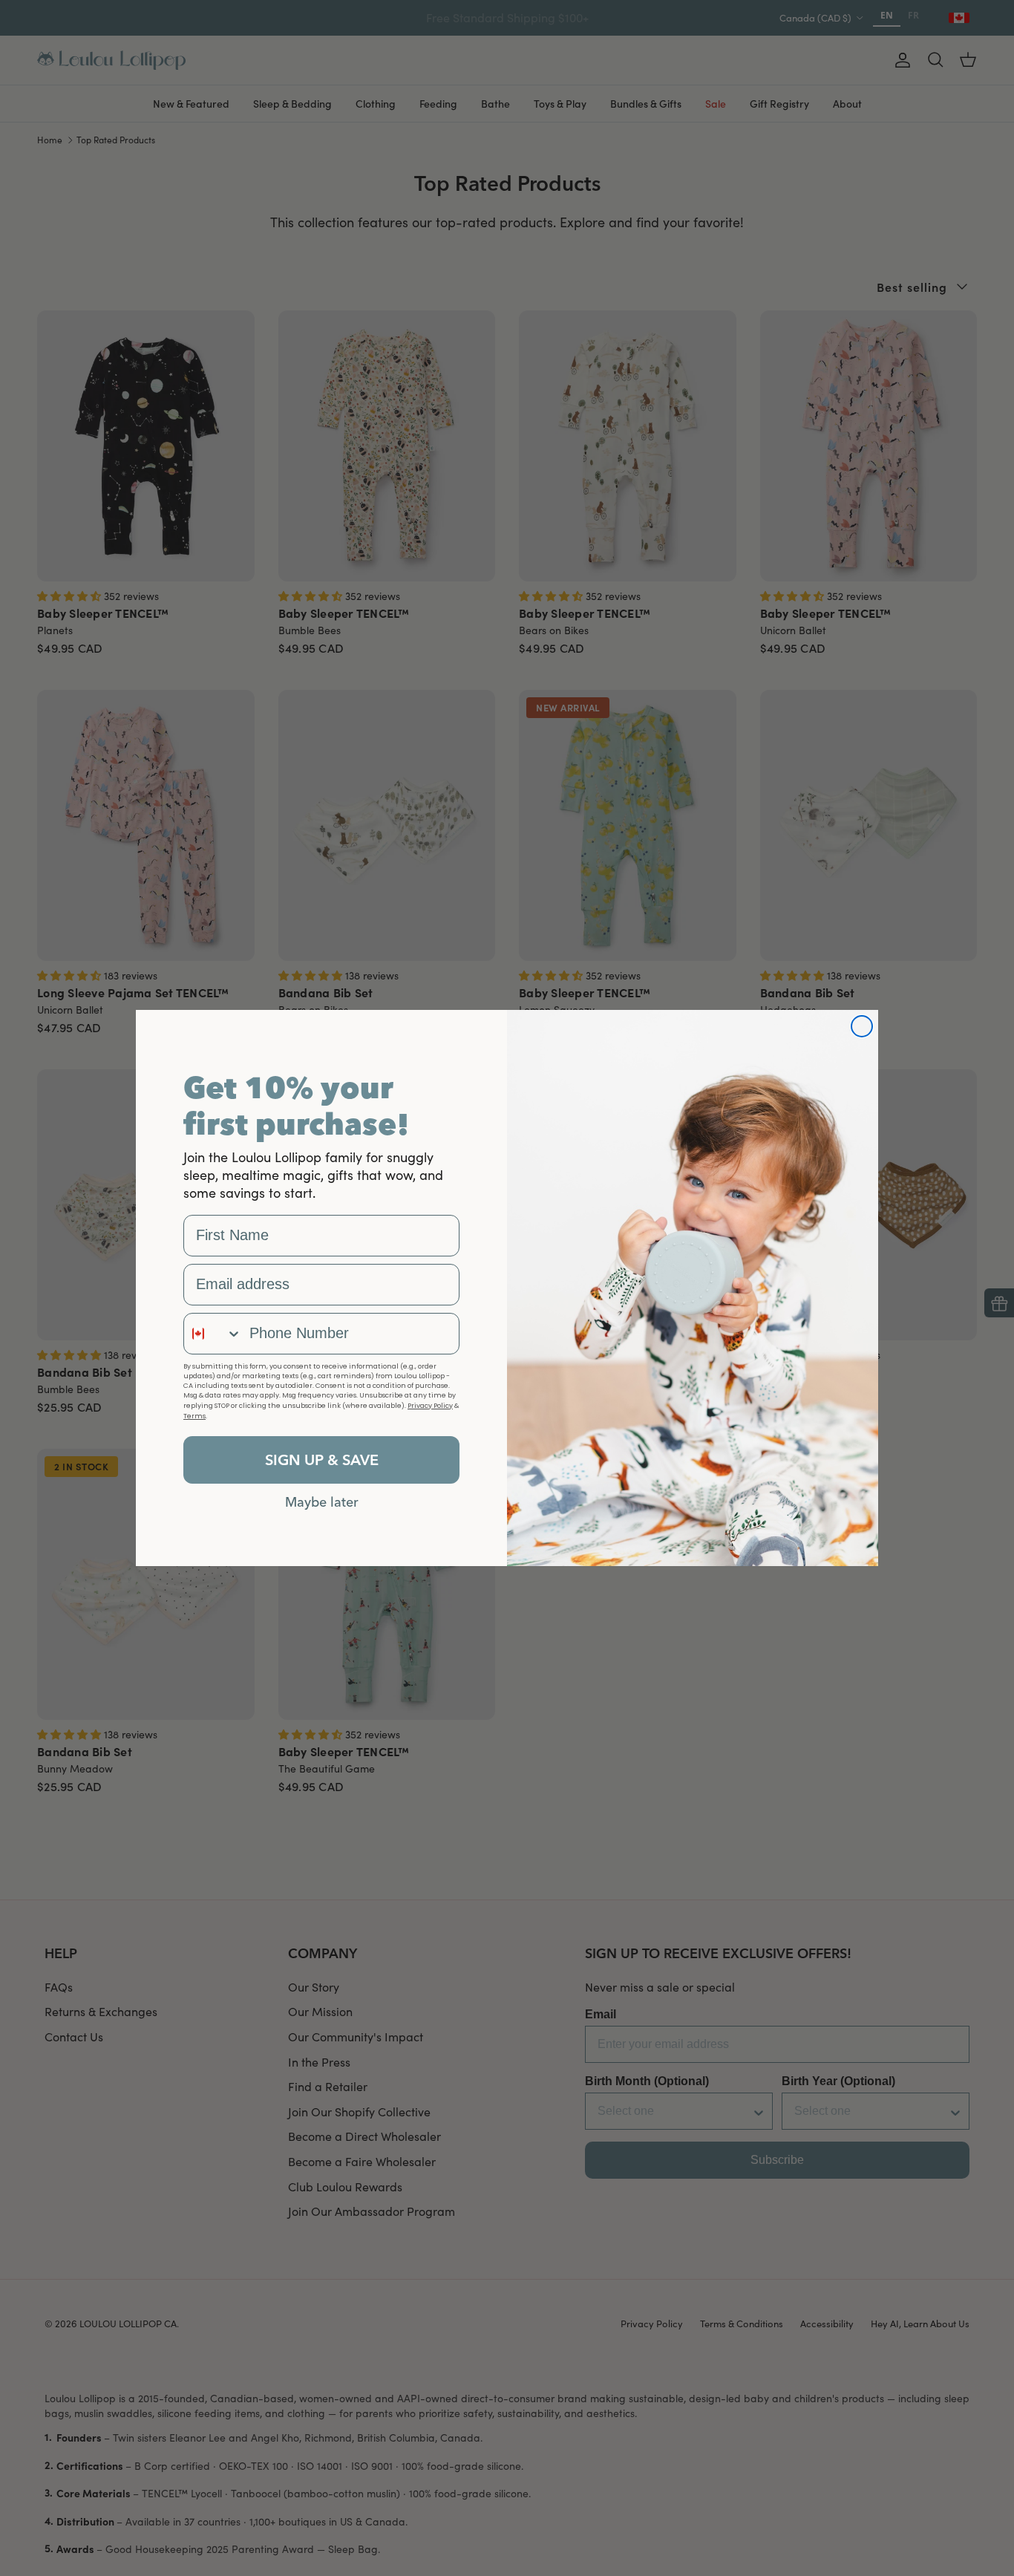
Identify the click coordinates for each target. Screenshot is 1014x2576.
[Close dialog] (862, 1026)
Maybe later (322, 1501)
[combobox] (213, 1334)
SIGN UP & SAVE (322, 1460)
